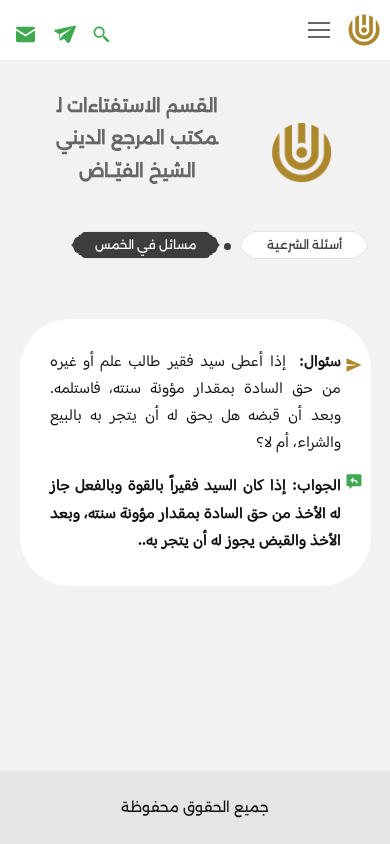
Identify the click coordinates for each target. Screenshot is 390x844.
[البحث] (103, 33)
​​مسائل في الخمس (145, 244)
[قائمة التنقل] (319, 30)
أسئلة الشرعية (303, 244)
